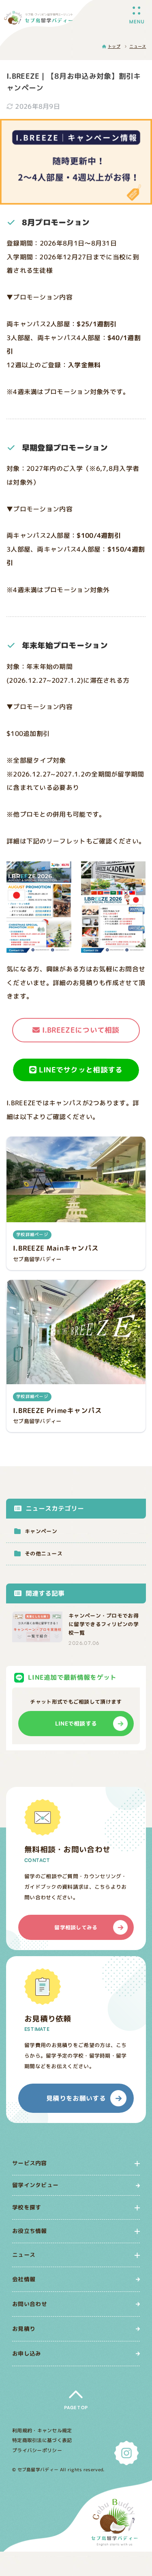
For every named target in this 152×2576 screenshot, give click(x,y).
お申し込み (27, 2353)
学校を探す (27, 2208)
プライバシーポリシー (37, 2450)
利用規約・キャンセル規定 (42, 2430)
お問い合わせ (30, 2303)
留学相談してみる (76, 1927)
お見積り (24, 2328)
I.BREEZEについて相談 (81, 1030)
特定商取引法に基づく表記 (42, 2440)
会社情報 (24, 2279)
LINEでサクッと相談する (81, 1069)
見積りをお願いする (76, 2098)
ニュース (24, 2255)
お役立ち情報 (30, 2231)
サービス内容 (30, 2163)
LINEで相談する (76, 1723)
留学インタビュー (35, 2185)
